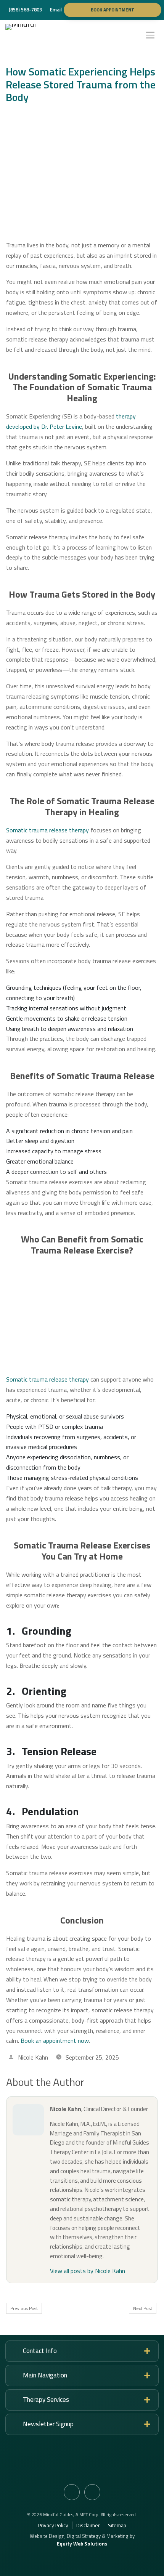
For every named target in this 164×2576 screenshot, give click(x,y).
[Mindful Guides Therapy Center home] (37, 35)
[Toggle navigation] (150, 35)
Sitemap (117, 2525)
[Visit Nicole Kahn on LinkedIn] (92, 2492)
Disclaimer (88, 2525)
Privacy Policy (53, 2525)
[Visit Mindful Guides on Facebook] (72, 2492)
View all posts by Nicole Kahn (88, 2271)
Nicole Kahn (33, 2057)
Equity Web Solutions (82, 2544)
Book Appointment (113, 10)
